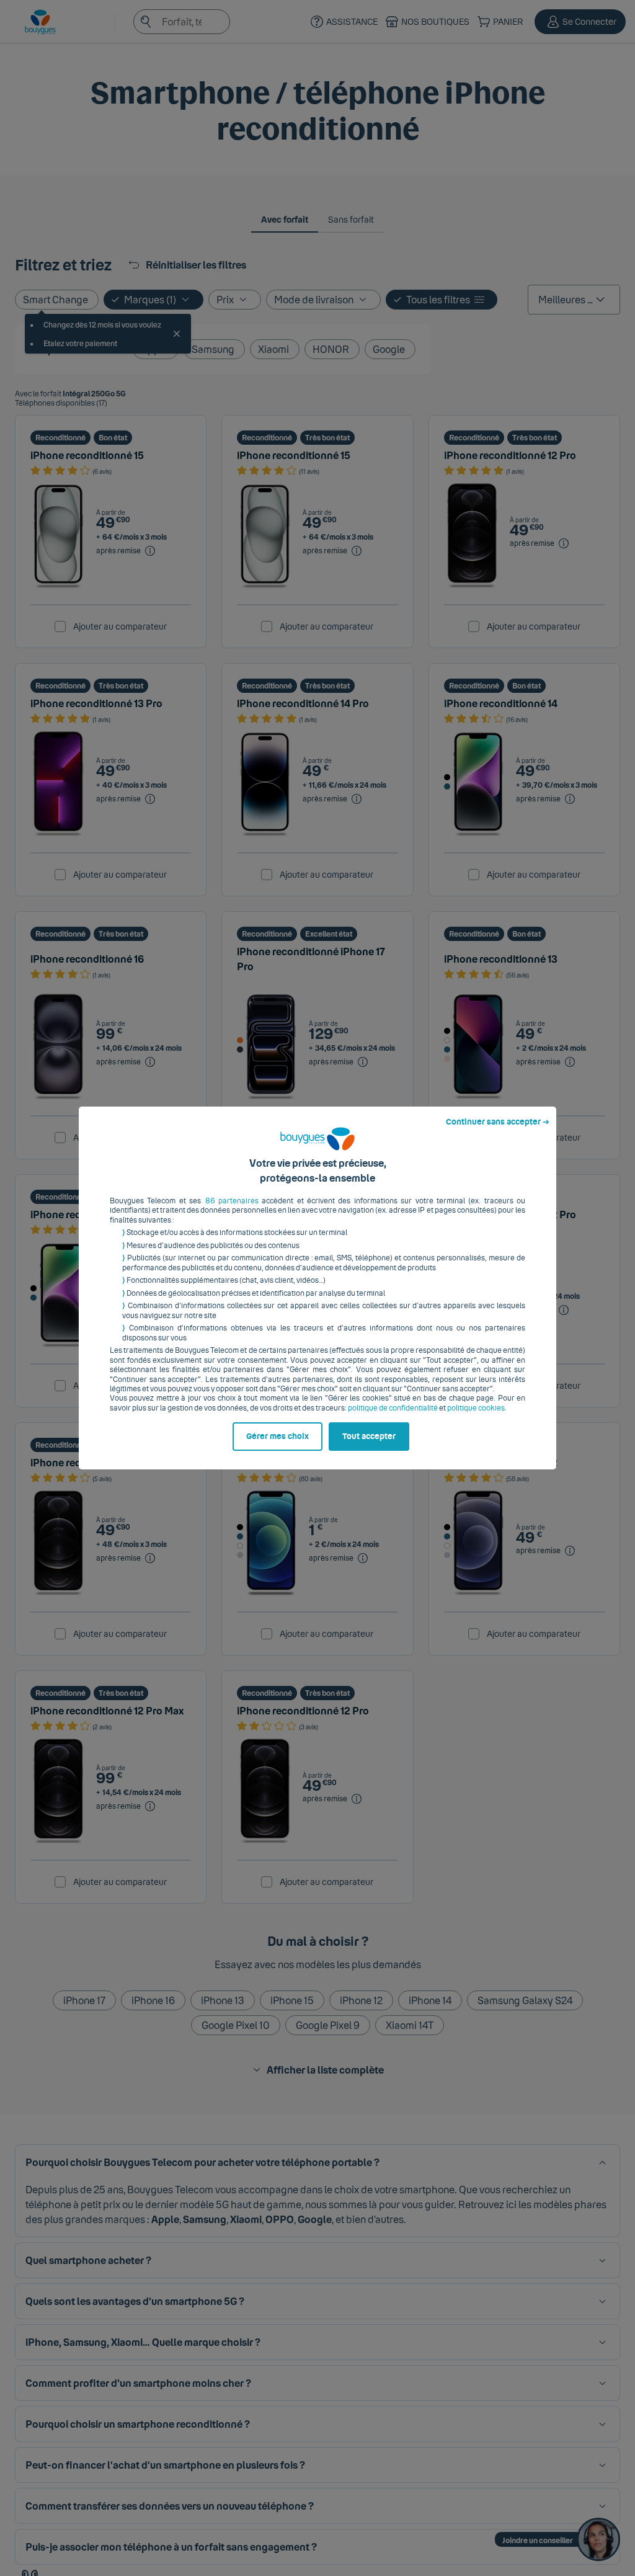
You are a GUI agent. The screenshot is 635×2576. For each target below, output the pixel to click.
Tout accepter (369, 1437)
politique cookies (476, 1408)
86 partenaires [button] (232, 1201)
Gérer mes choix (278, 1437)
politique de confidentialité (393, 1408)
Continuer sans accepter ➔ (498, 1122)
